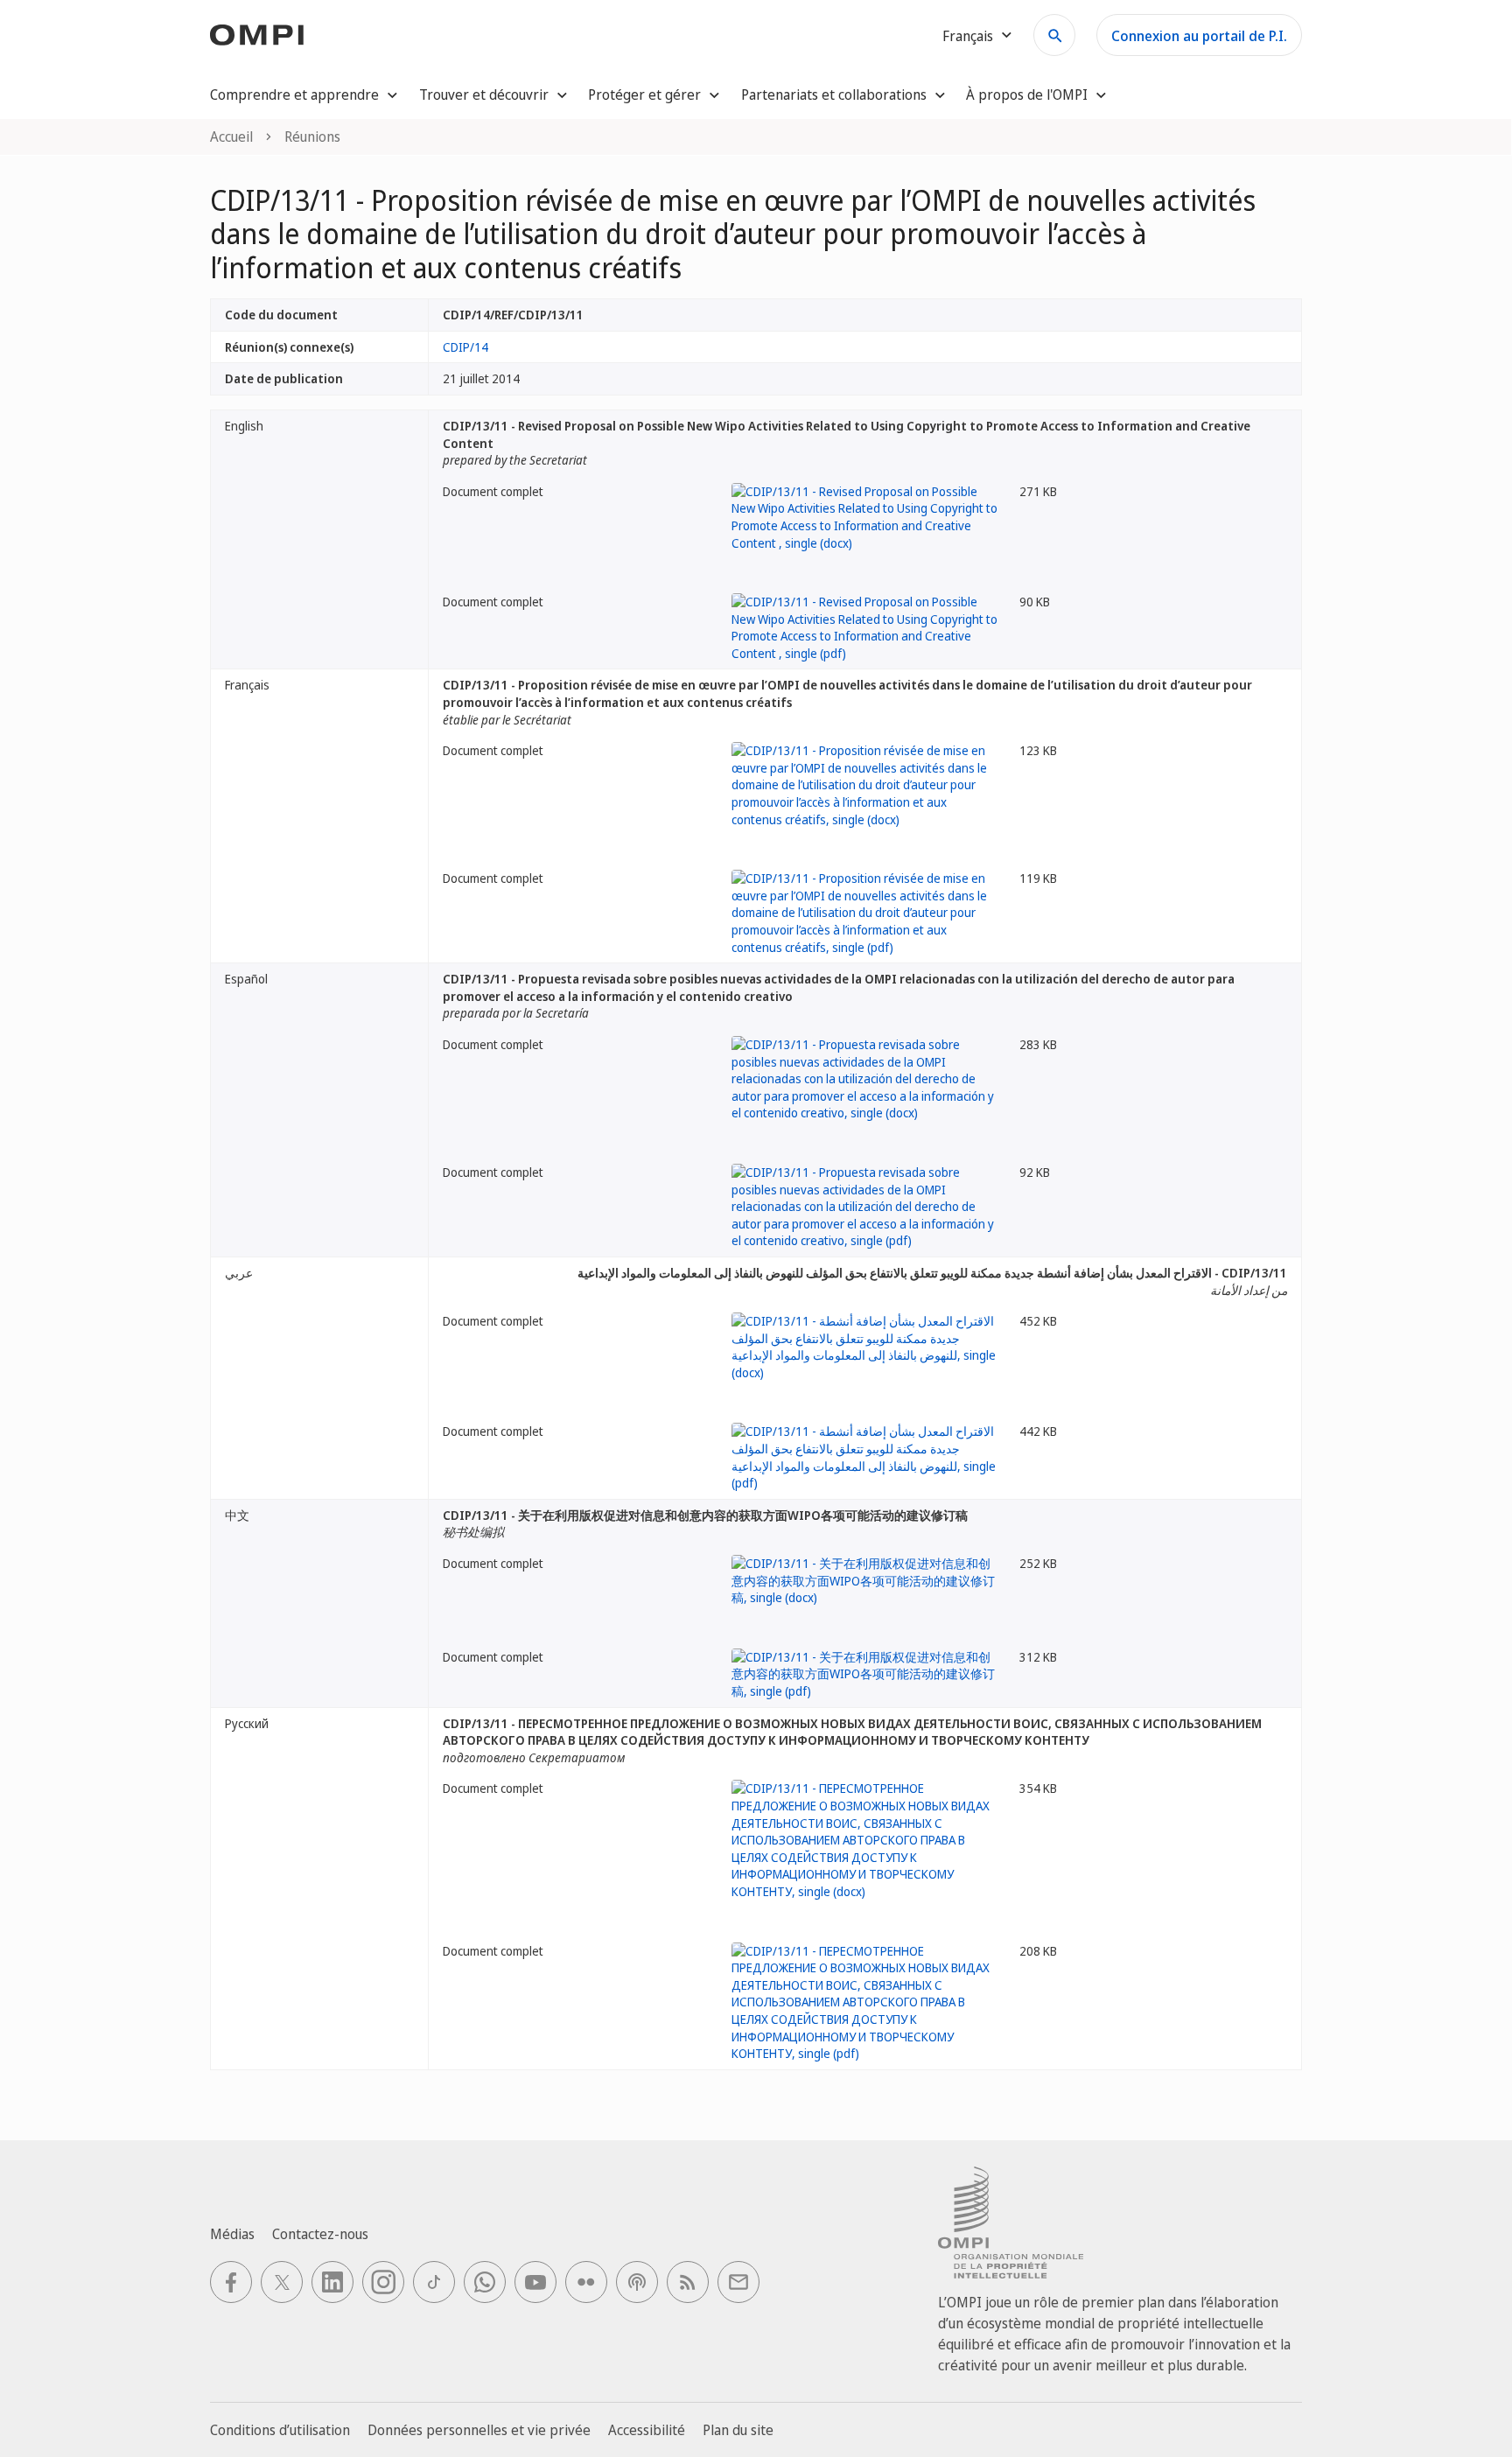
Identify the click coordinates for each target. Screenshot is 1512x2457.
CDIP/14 (465, 347)
